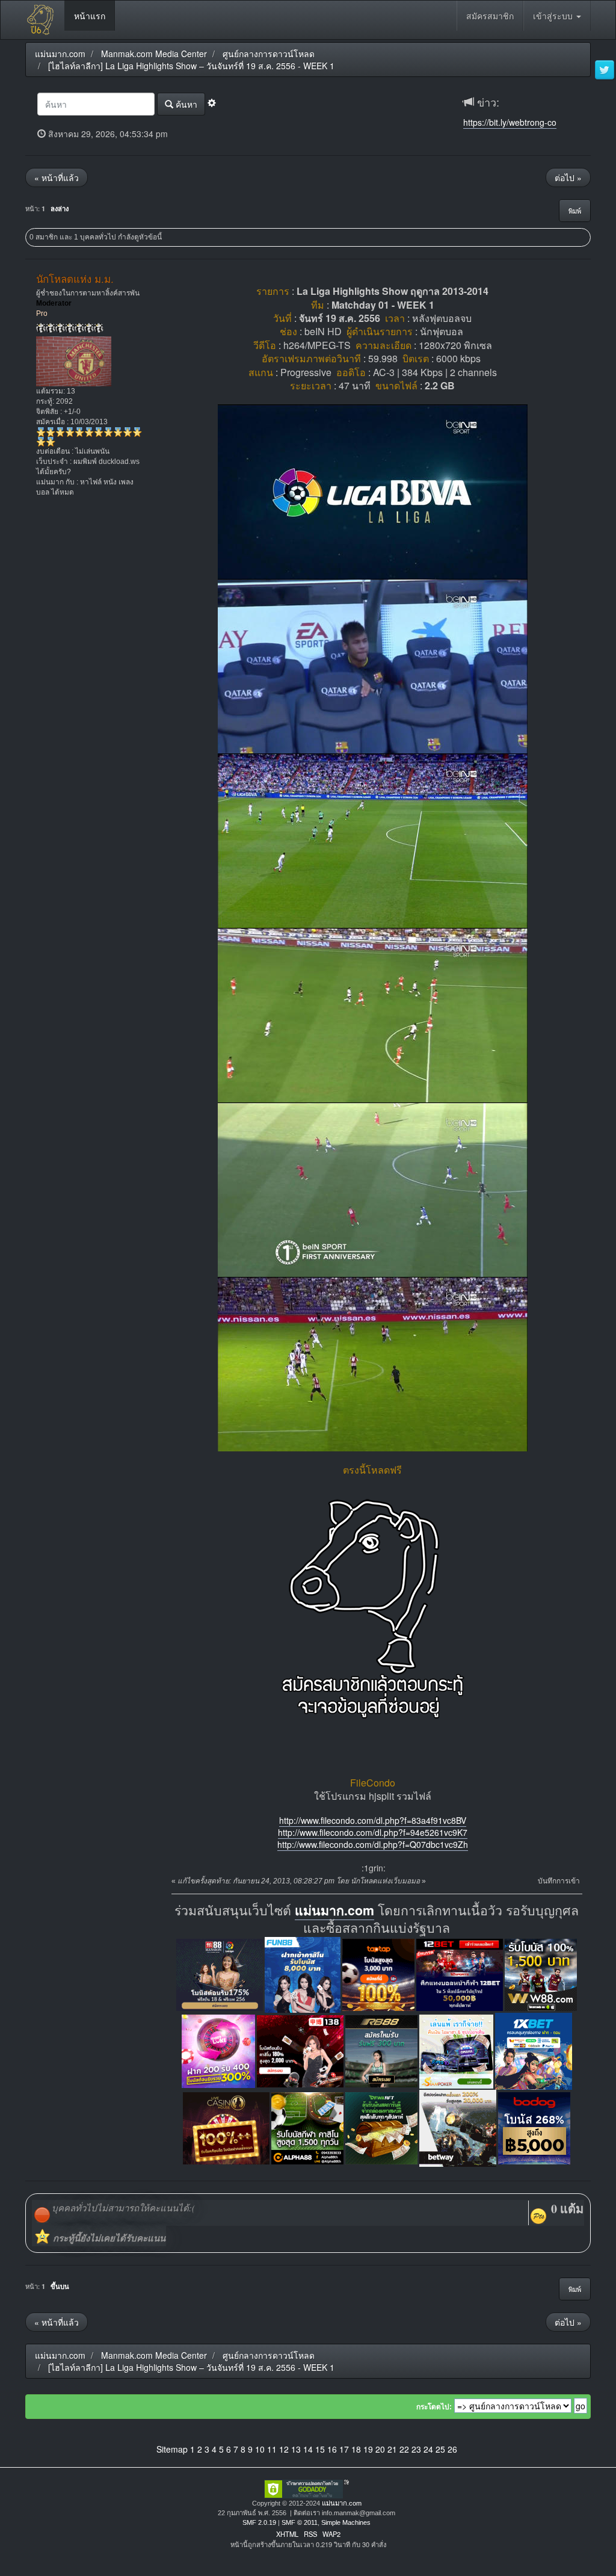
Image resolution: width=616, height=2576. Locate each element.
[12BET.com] (460, 1973)
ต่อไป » (568, 178)
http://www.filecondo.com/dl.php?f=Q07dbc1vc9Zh (373, 1844)
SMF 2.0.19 (259, 2522)
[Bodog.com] (534, 2127)
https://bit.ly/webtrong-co (510, 122)
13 (296, 2449)
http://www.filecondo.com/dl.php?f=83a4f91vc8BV (373, 1820)
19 (368, 2449)
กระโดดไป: (434, 2407)
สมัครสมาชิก (490, 16)
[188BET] (378, 1973)
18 (356, 2449)
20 (380, 2449)
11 (272, 2449)
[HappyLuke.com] (218, 2050)
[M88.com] (220, 1973)
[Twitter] (605, 70)
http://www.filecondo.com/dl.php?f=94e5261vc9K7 (373, 1832)
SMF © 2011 (300, 2522)
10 (260, 2449)
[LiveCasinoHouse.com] (226, 2127)
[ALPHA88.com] (307, 2127)
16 (332, 2449)
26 (452, 2449)
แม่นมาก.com (334, 1910)
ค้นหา (185, 104)
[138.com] (300, 2050)
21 (392, 2449)
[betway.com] (458, 2127)
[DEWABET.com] (381, 2127)
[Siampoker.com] (456, 2050)
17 (344, 2449)
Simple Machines (346, 2522)
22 (404, 2449)
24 (428, 2449)
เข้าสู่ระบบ (554, 16)
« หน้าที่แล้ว (57, 178)
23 (416, 2449)
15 (320, 2449)
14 (308, 2449)
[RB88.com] (381, 2050)
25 (440, 2449)
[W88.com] (541, 1973)
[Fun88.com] (303, 1973)
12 (284, 2449)
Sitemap (172, 2449)
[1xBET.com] (534, 2050)
